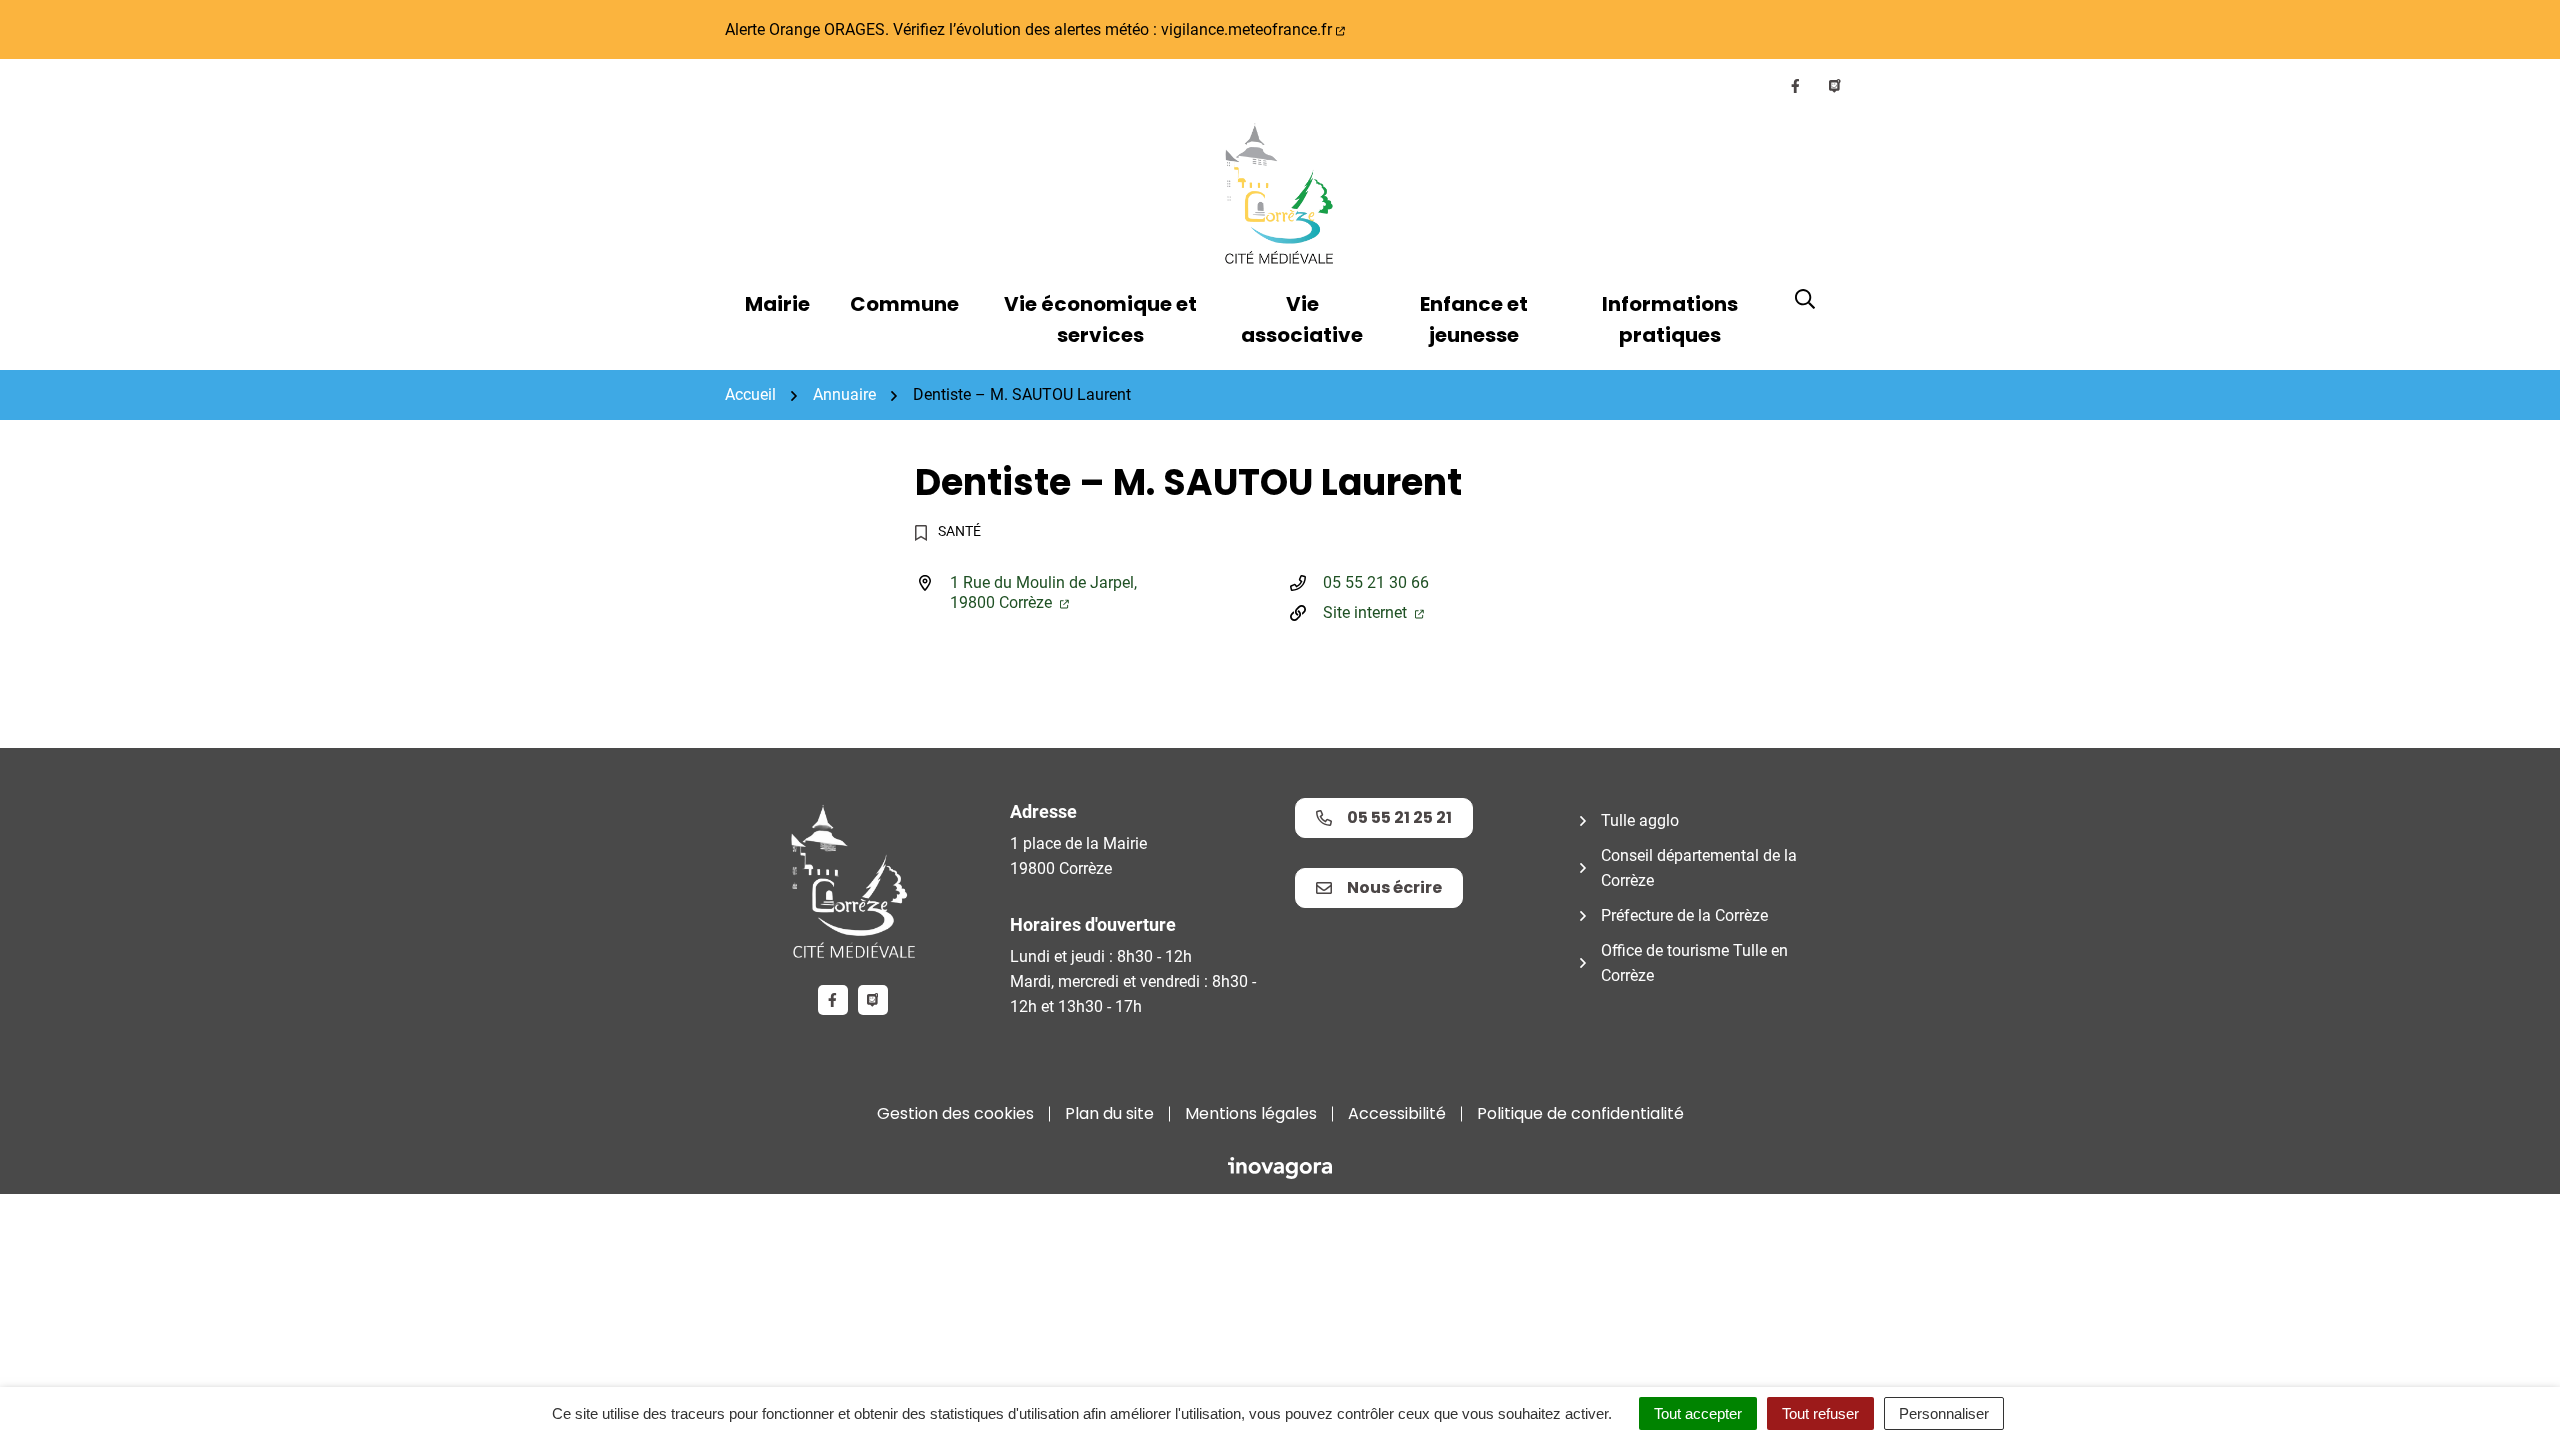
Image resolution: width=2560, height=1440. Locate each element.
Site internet (1367, 612)
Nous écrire (1394, 887)
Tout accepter (1698, 1413)
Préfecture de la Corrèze (1684, 915)
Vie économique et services (1100, 319)
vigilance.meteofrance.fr (1246, 29)
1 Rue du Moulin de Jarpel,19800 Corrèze (1043, 592)
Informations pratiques (1670, 319)
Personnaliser (1944, 1413)
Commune (904, 304)
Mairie (777, 304)
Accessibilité (1397, 1113)
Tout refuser (1820, 1413)
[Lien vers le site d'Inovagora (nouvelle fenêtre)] (1280, 1166)
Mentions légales (1251, 1113)
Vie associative (1302, 319)
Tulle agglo (1640, 820)
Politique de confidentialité (1580, 1113)
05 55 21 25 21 (1399, 817)
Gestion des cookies (955, 1113)
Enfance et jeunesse (1474, 319)
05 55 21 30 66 (1376, 582)
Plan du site (1109, 1113)
